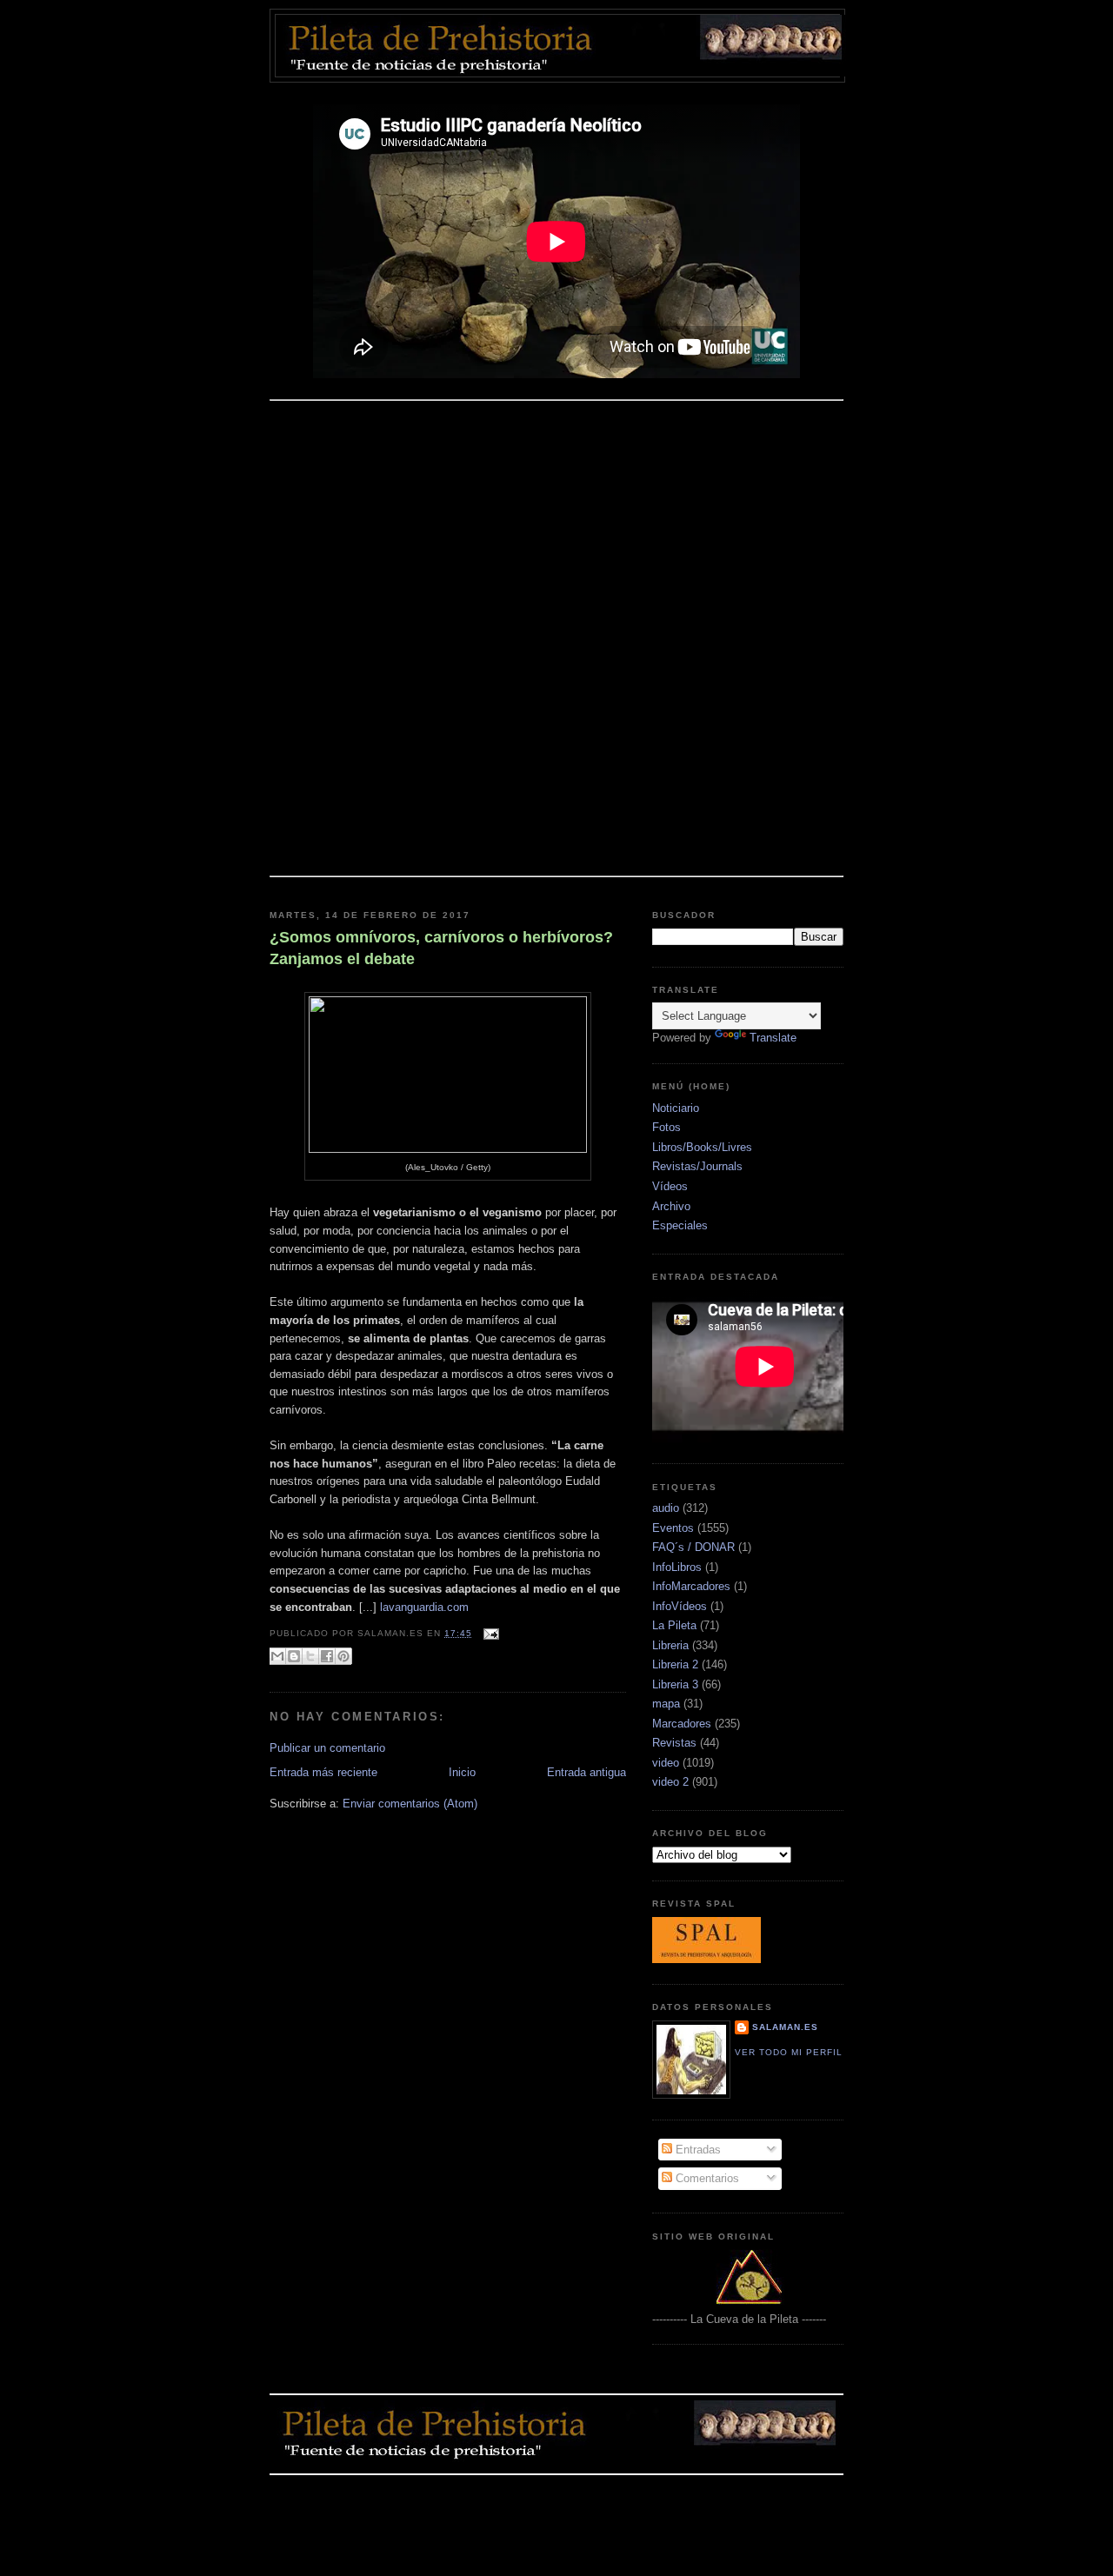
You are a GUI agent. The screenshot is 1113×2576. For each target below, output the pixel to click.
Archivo (671, 1206)
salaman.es (785, 2027)
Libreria (670, 1645)
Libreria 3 (675, 1684)
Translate (773, 1038)
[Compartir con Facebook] (327, 1656)
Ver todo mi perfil (789, 2052)
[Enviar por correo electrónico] (277, 1656)
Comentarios (706, 2178)
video (666, 1763)
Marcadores (682, 1724)
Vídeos (670, 1186)
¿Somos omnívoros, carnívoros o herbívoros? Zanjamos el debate (441, 948)
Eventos (673, 1528)
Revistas (674, 1743)
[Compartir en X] (310, 1656)
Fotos (666, 1127)
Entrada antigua (586, 1772)
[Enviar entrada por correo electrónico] (489, 1633)
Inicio (462, 1772)
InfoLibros (677, 1567)
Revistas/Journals (697, 1166)
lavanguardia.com (424, 1607)
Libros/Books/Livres (702, 1147)
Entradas (696, 2150)
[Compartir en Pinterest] (343, 1656)
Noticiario (676, 1108)
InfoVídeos (680, 1606)
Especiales (680, 1225)
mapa (666, 1704)
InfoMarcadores (691, 1586)
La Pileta (674, 1625)
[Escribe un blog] (294, 1656)
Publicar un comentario (327, 1748)
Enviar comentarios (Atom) (410, 1804)
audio (666, 1508)
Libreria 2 (675, 1664)
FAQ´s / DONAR (693, 1547)
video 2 (670, 1782)
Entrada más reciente (323, 1772)
